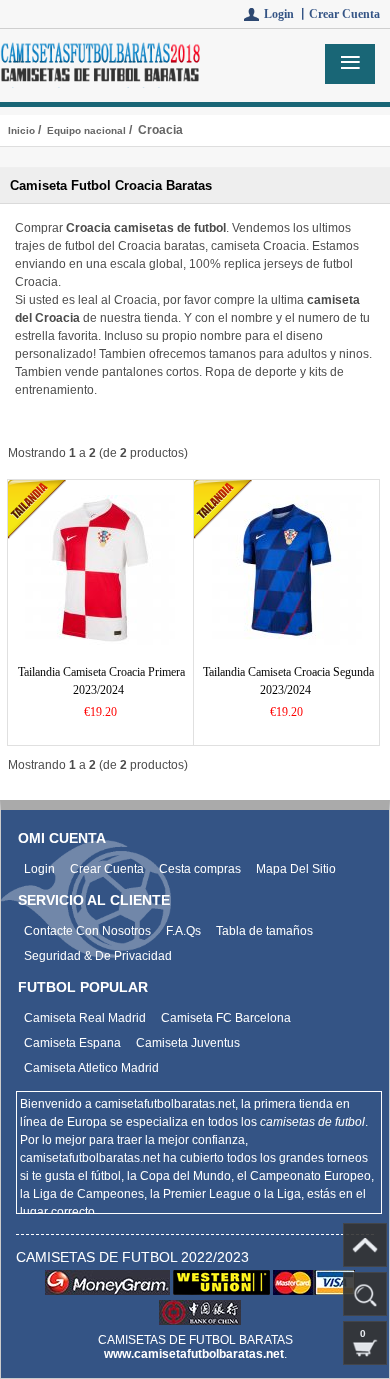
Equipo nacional (86, 130)
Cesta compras (200, 869)
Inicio (21, 130)
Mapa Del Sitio (296, 869)
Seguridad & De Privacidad (98, 956)
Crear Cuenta (344, 14)
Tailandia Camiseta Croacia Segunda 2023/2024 (288, 681)
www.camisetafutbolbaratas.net (194, 1354)
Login (39, 869)
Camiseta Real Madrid (85, 1018)
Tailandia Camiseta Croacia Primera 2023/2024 (101, 681)
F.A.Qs (183, 931)
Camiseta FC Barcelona (226, 1018)
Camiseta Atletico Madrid (91, 1068)
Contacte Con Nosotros (87, 931)
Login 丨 (286, 14)
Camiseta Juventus (188, 1043)
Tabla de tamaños (264, 931)
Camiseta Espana (72, 1043)
